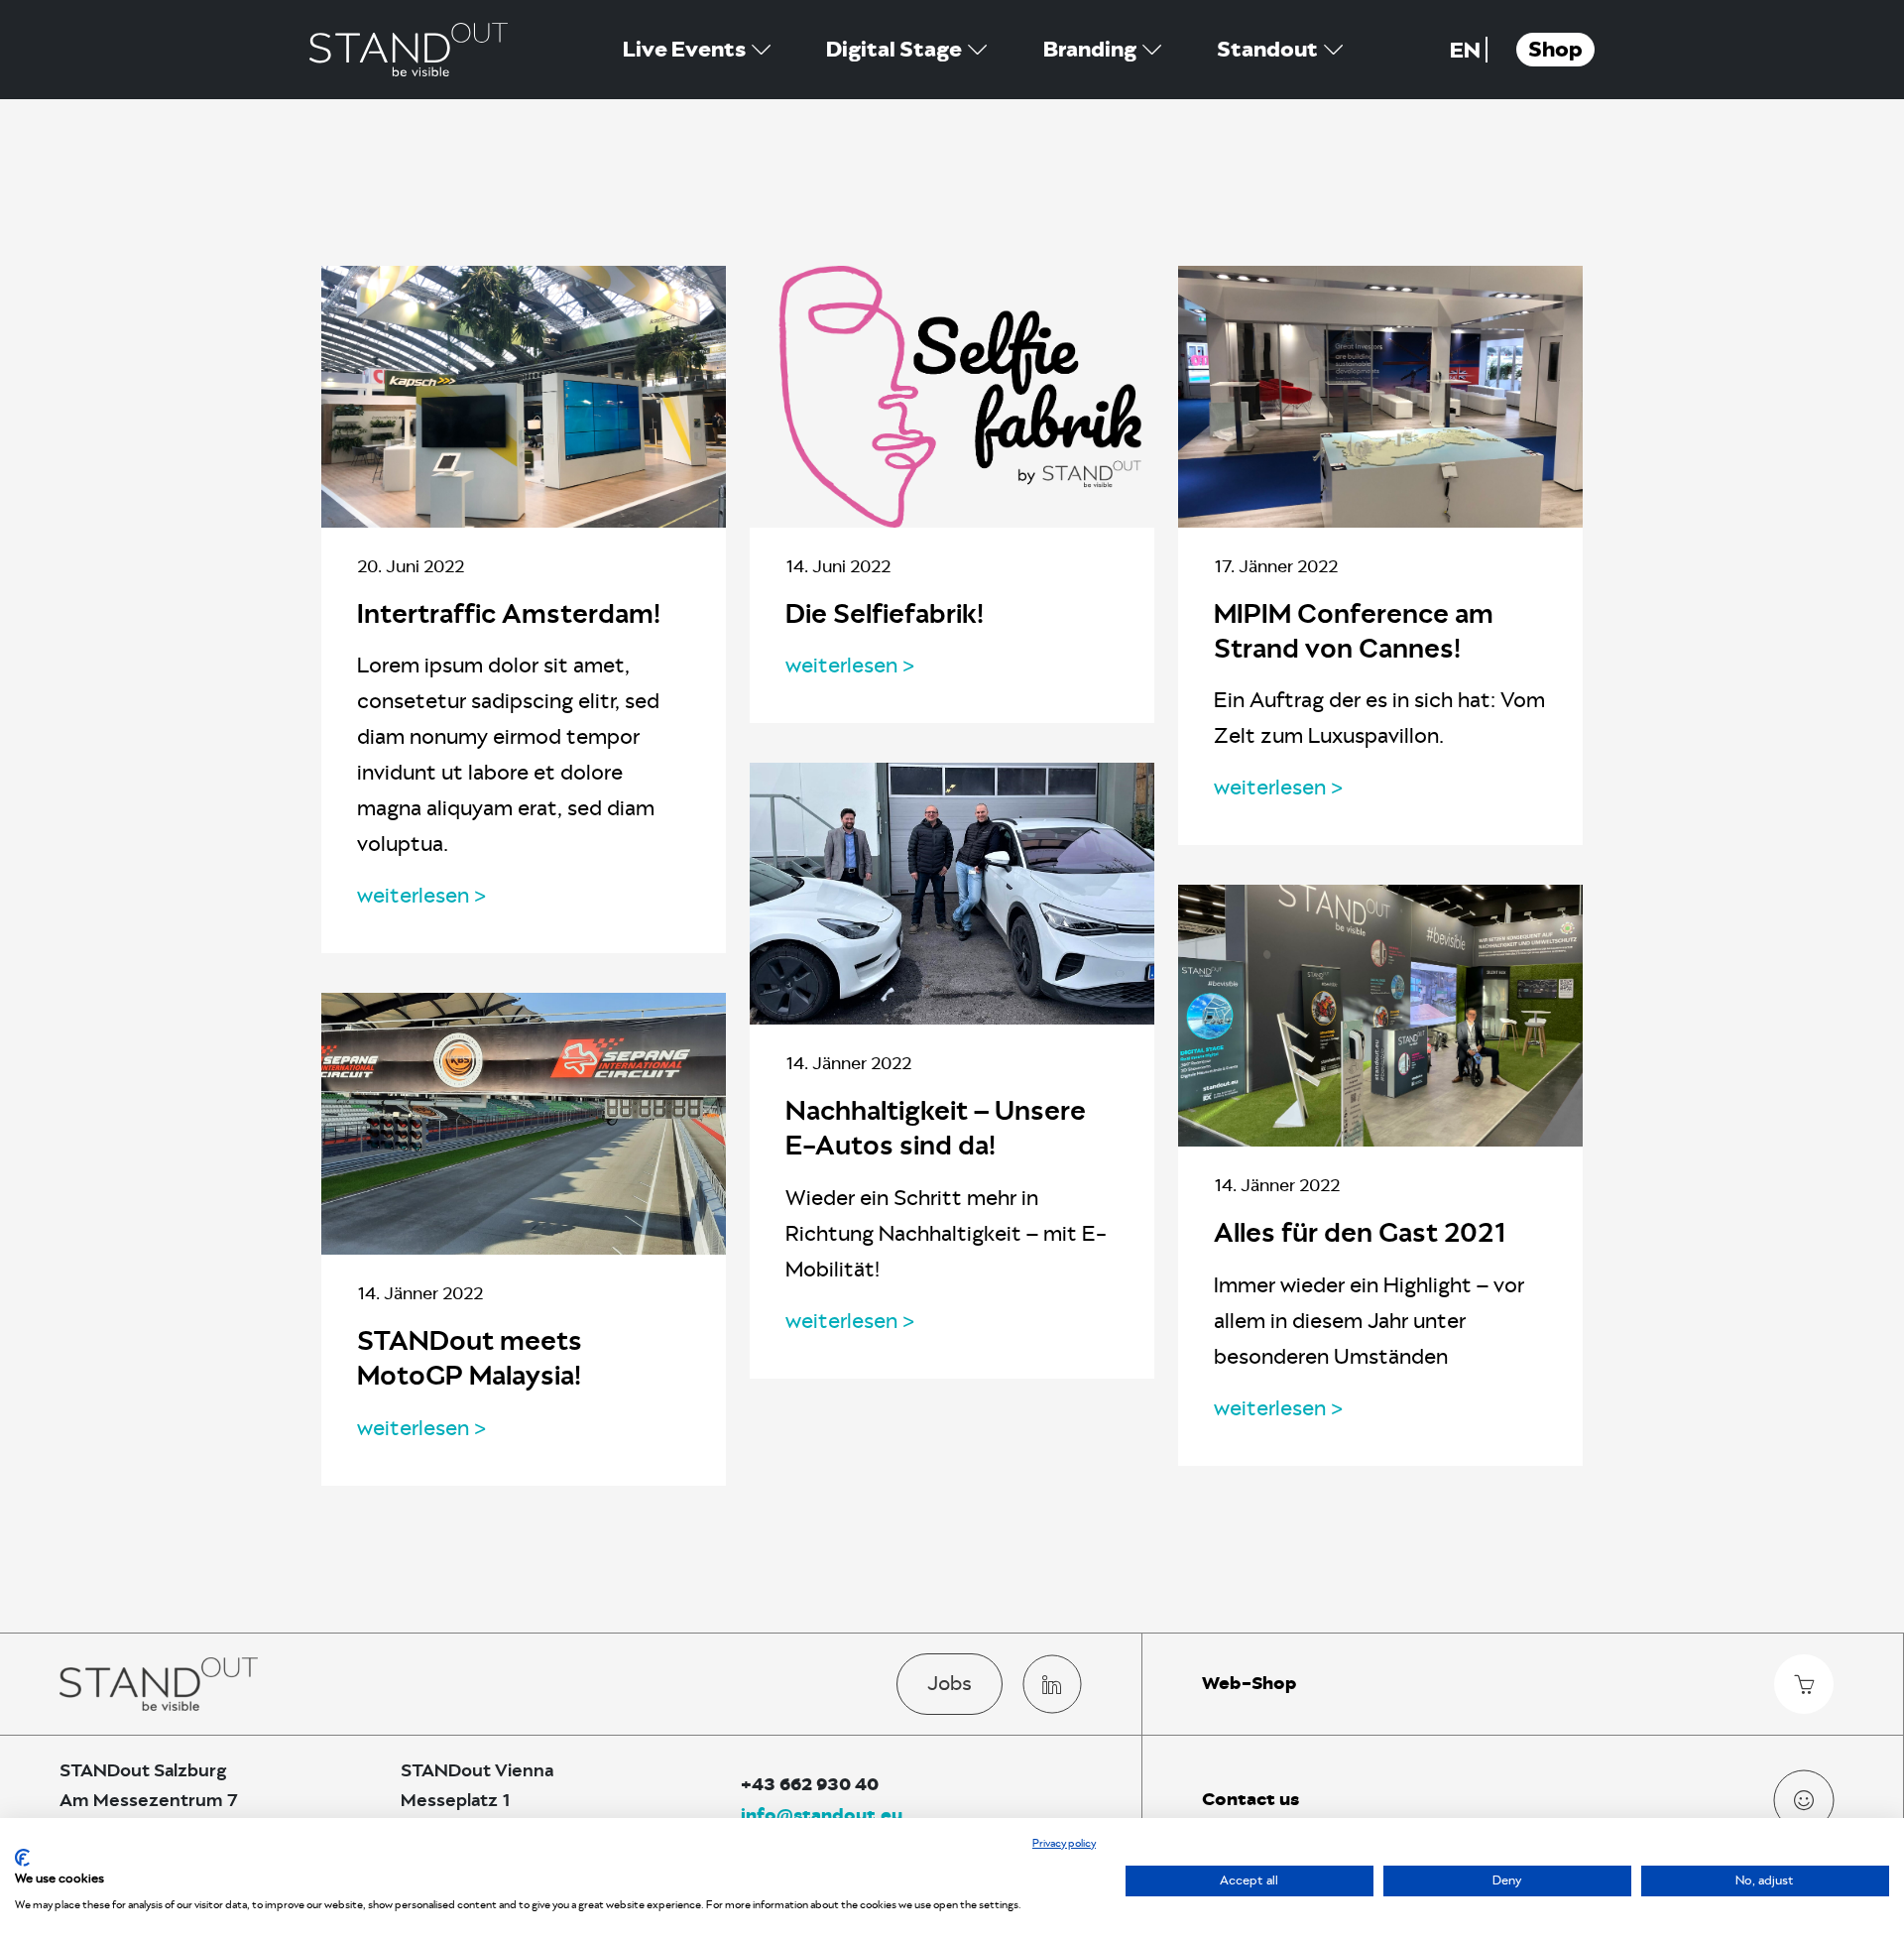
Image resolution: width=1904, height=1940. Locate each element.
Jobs (950, 1683)
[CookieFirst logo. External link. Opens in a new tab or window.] (22, 1858)
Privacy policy (1064, 1843)
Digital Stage (894, 50)
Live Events (684, 50)
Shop (1555, 50)
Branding (1090, 50)
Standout (1267, 50)
